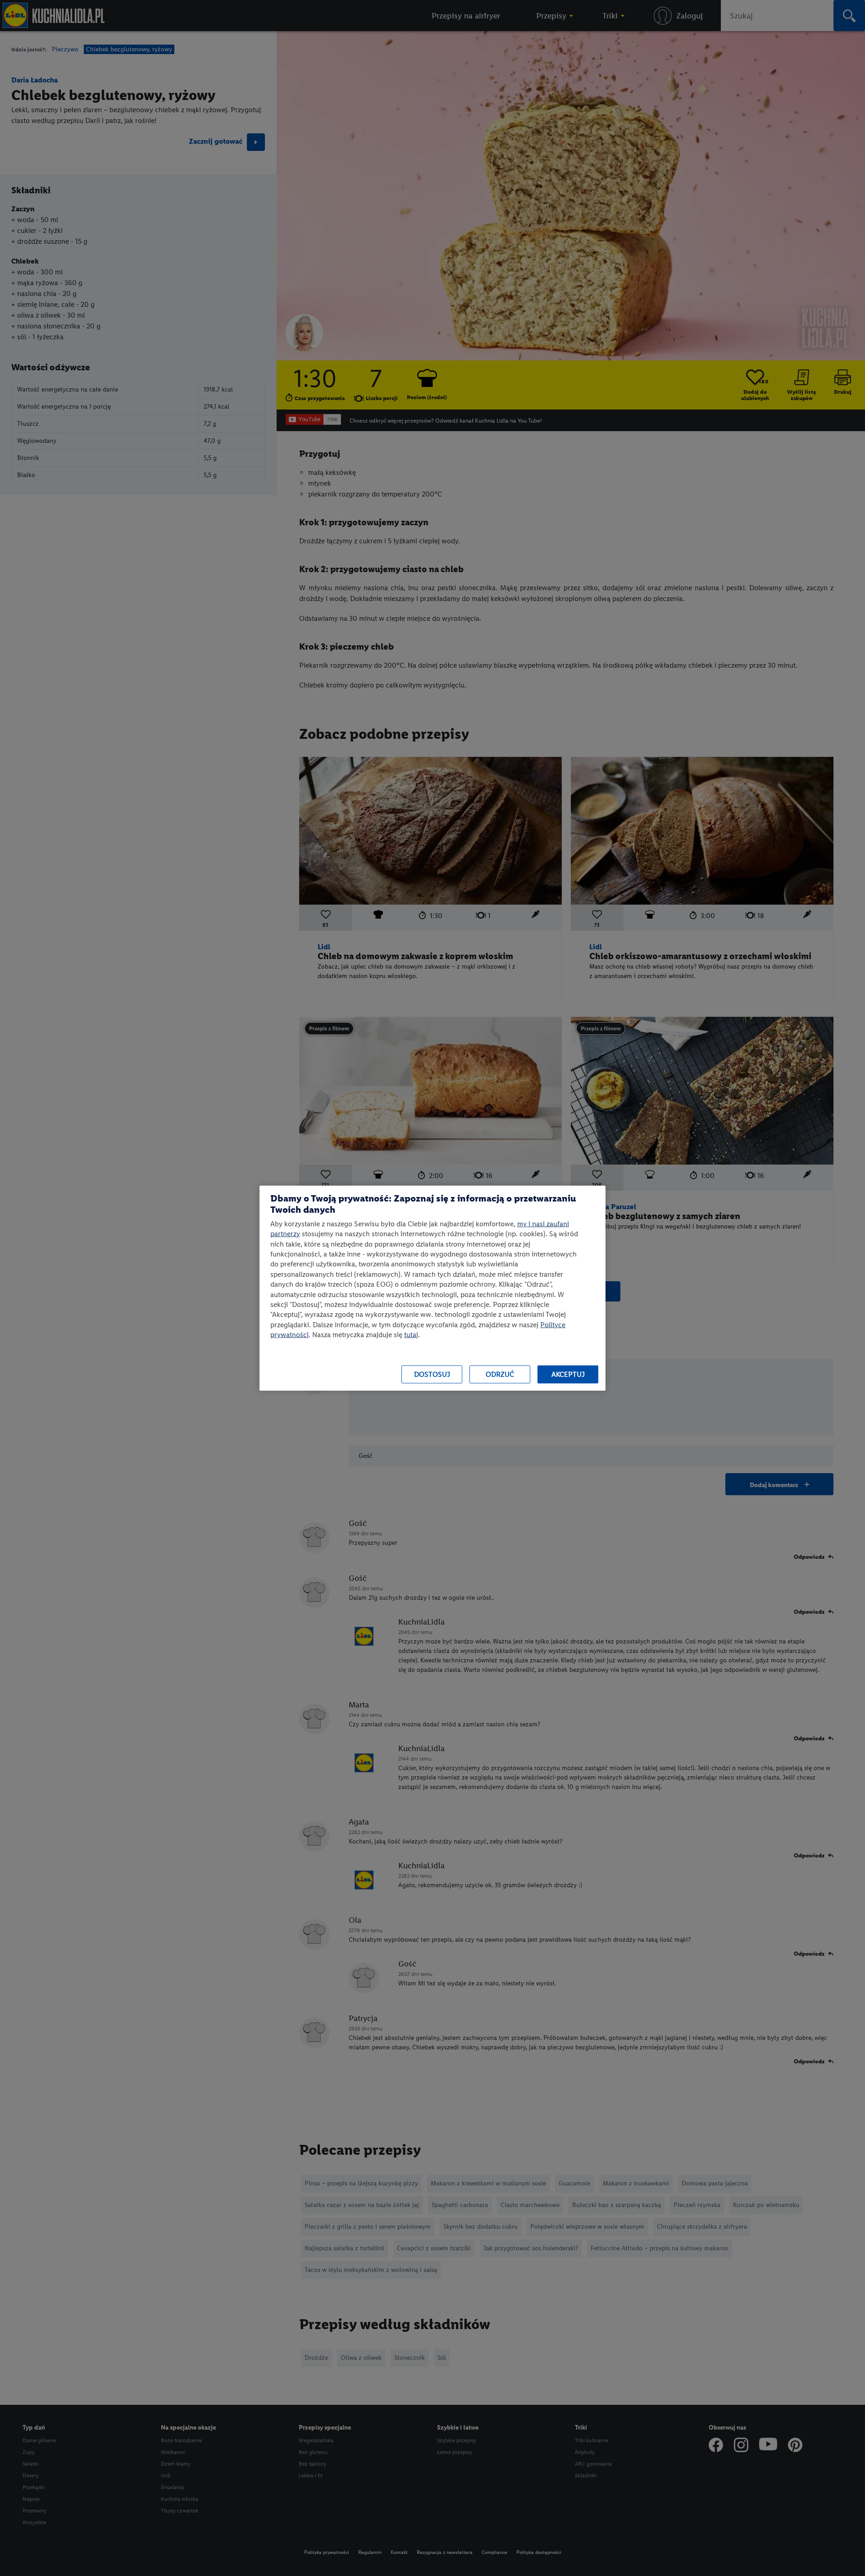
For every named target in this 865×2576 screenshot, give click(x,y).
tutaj (411, 1335)
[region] (432, 1288)
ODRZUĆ (500, 1374)
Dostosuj (432, 1374)
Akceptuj (568, 1374)
